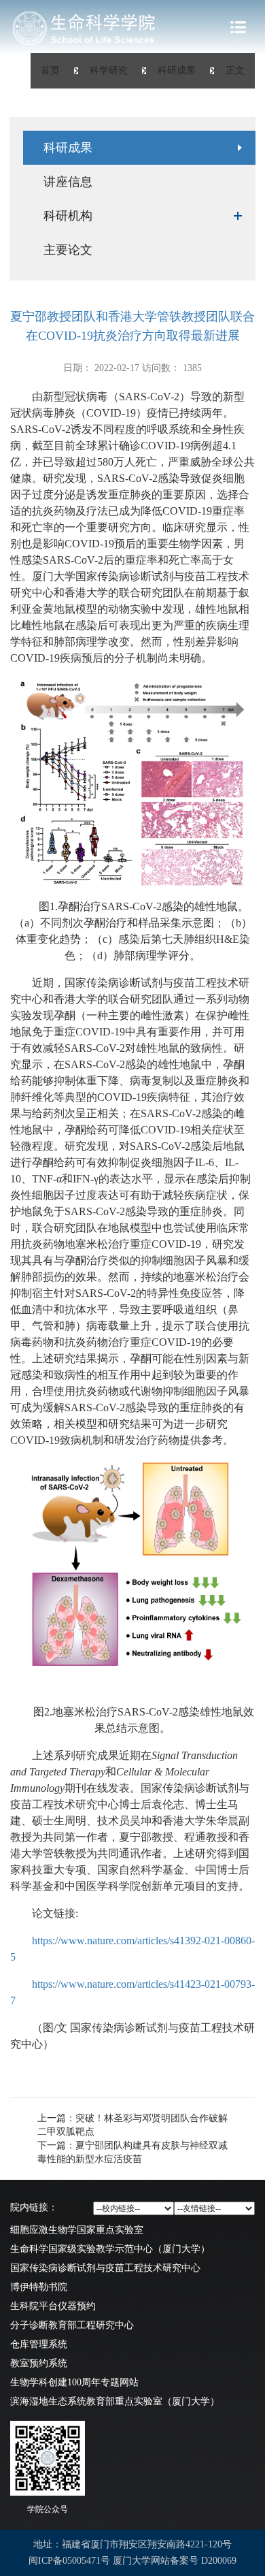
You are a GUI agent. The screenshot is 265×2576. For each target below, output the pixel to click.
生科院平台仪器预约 (53, 2306)
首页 (50, 70)
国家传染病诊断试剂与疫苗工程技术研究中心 (105, 2268)
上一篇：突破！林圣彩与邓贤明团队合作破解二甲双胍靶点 (132, 2125)
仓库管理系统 (39, 2344)
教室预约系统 (39, 2363)
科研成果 (177, 70)
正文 (235, 70)
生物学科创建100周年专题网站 (74, 2382)
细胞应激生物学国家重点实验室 (77, 2230)
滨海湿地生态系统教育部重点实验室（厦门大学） (115, 2401)
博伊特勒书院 (39, 2287)
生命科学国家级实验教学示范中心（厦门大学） (110, 2249)
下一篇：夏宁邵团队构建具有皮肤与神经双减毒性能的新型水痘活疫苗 (132, 2152)
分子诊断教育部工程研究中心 (72, 2325)
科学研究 (109, 70)
